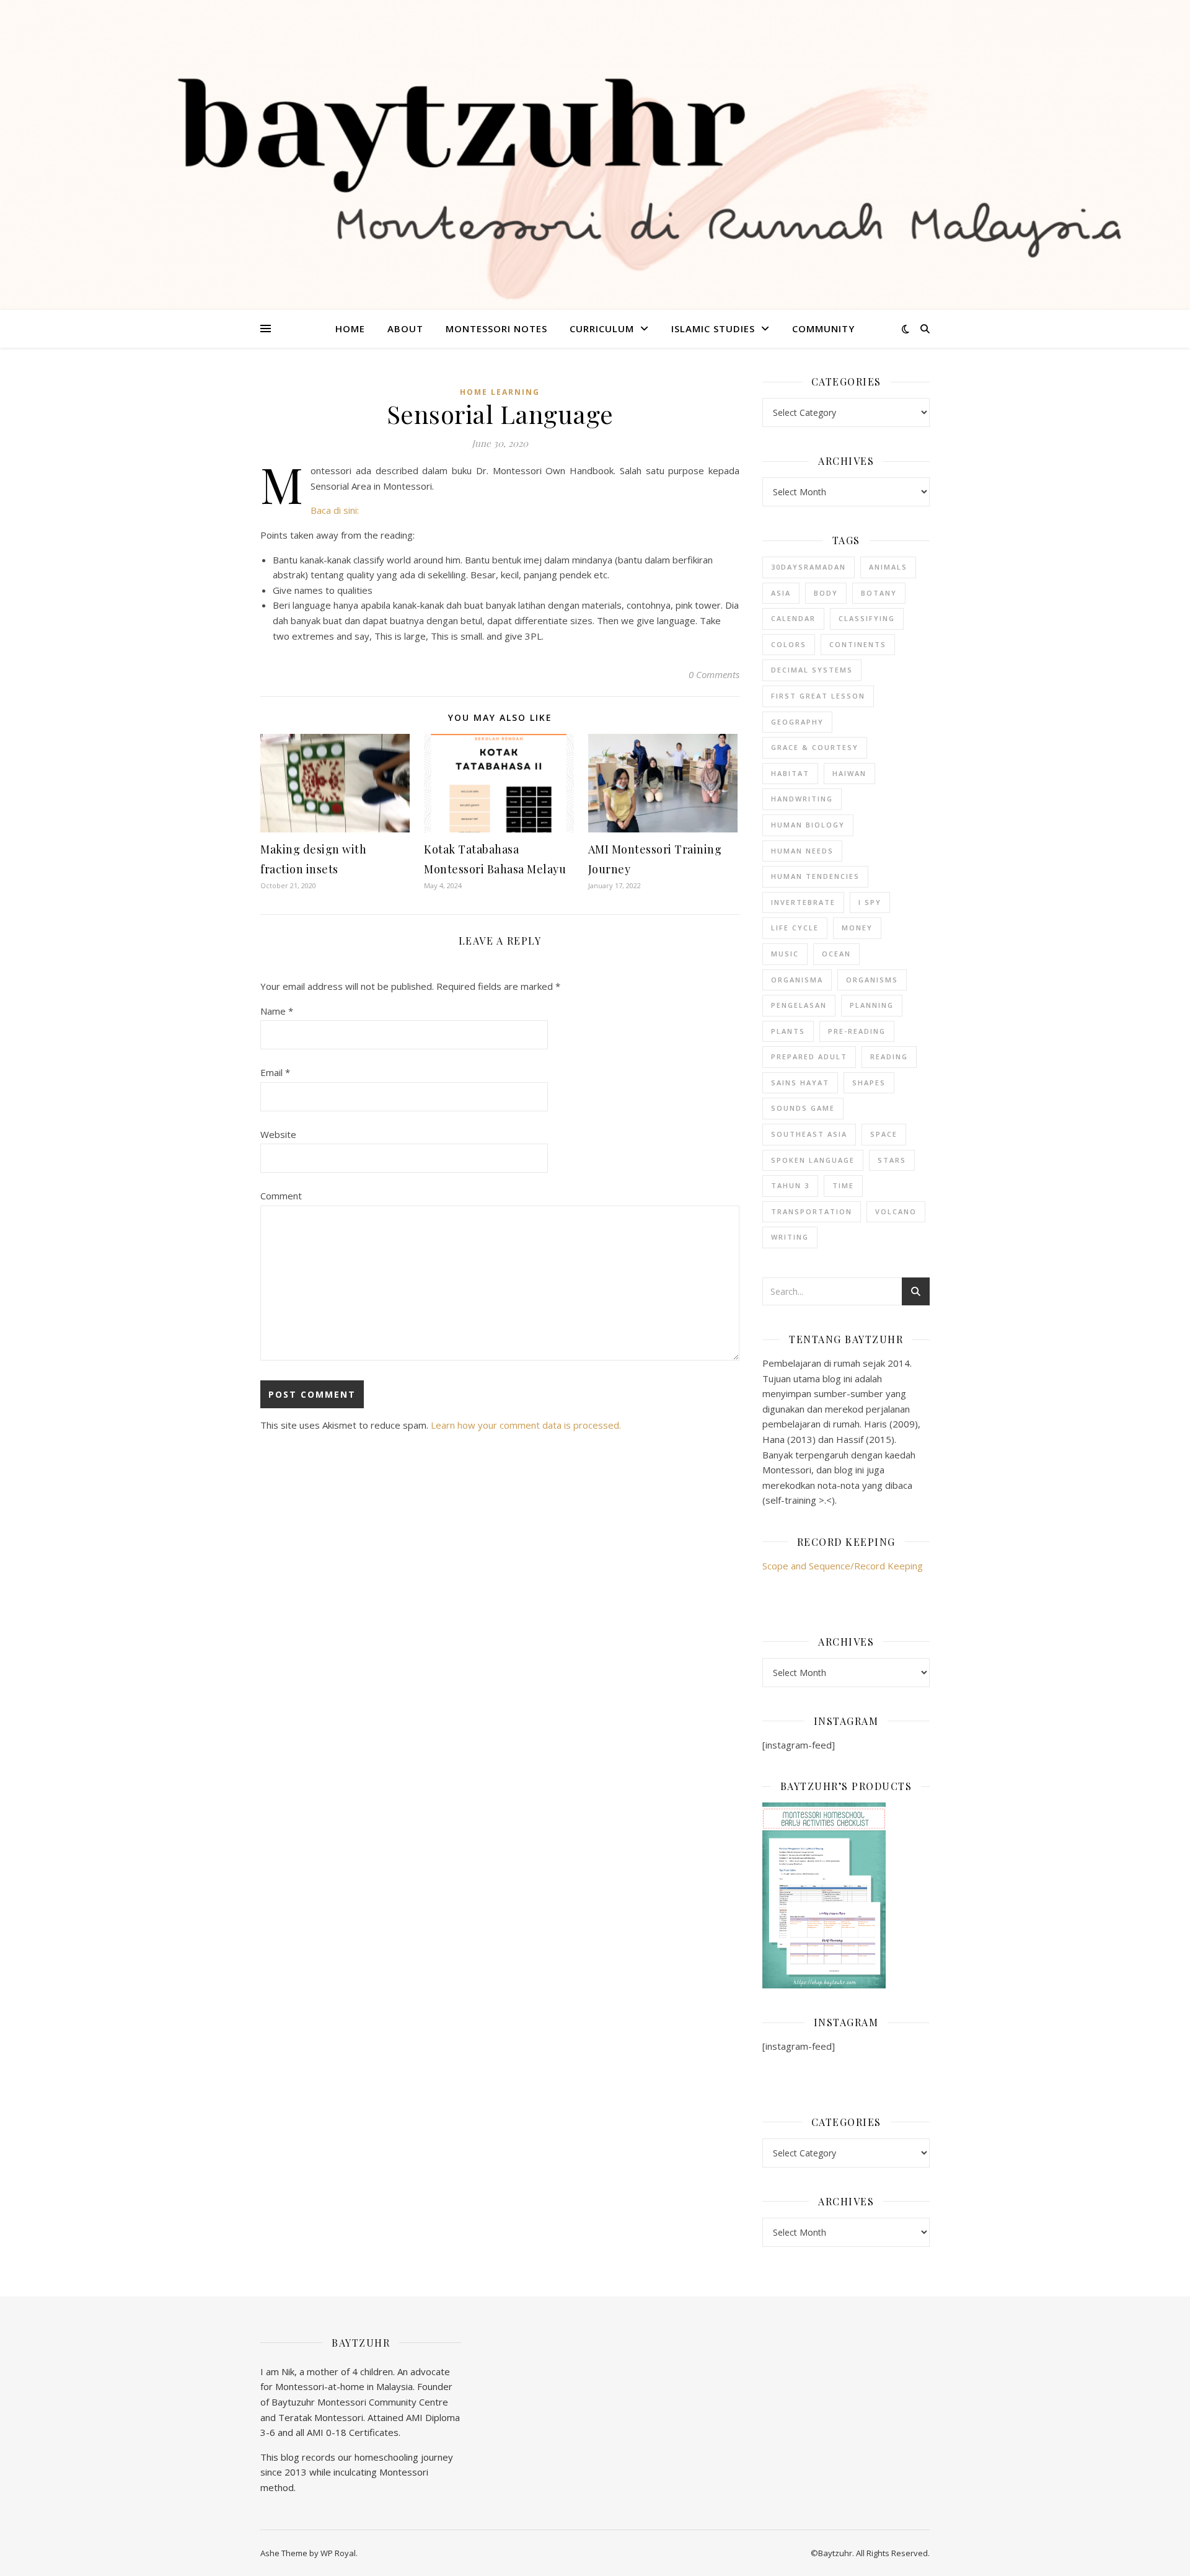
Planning (872, 1005)
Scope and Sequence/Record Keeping (843, 1566)
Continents (858, 644)
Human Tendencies (815, 876)
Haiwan (849, 773)
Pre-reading (857, 1031)
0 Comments (714, 674)
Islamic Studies (713, 329)
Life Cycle (795, 928)
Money (857, 928)
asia (781, 593)
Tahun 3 (790, 1185)
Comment (281, 1196)
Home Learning (500, 392)
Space (884, 1134)
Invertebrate (803, 902)
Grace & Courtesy (815, 747)
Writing (790, 1237)
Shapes (869, 1083)
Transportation (812, 1211)
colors (789, 644)
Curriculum (602, 329)
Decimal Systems (812, 670)
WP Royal (338, 2553)
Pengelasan (799, 1005)
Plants (788, 1031)
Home (350, 329)
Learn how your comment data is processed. (526, 1425)
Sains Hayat (800, 1083)
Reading (889, 1056)
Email (275, 1072)
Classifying (867, 618)
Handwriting (802, 799)
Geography (797, 722)
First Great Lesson (818, 696)
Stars (892, 1160)
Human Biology (808, 825)
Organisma (797, 980)
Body (826, 593)
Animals (888, 567)
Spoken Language (813, 1160)
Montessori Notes (496, 329)
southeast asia (809, 1134)
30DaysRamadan (809, 567)
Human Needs (802, 851)
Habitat (790, 773)
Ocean (836, 954)
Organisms (872, 980)
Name (277, 1011)
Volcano (896, 1211)
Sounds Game (803, 1108)
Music (785, 954)
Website (278, 1134)
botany (879, 593)
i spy (870, 902)
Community (823, 329)
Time (843, 1185)
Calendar (793, 618)
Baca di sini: (335, 510)
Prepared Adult (809, 1056)
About (405, 329)
